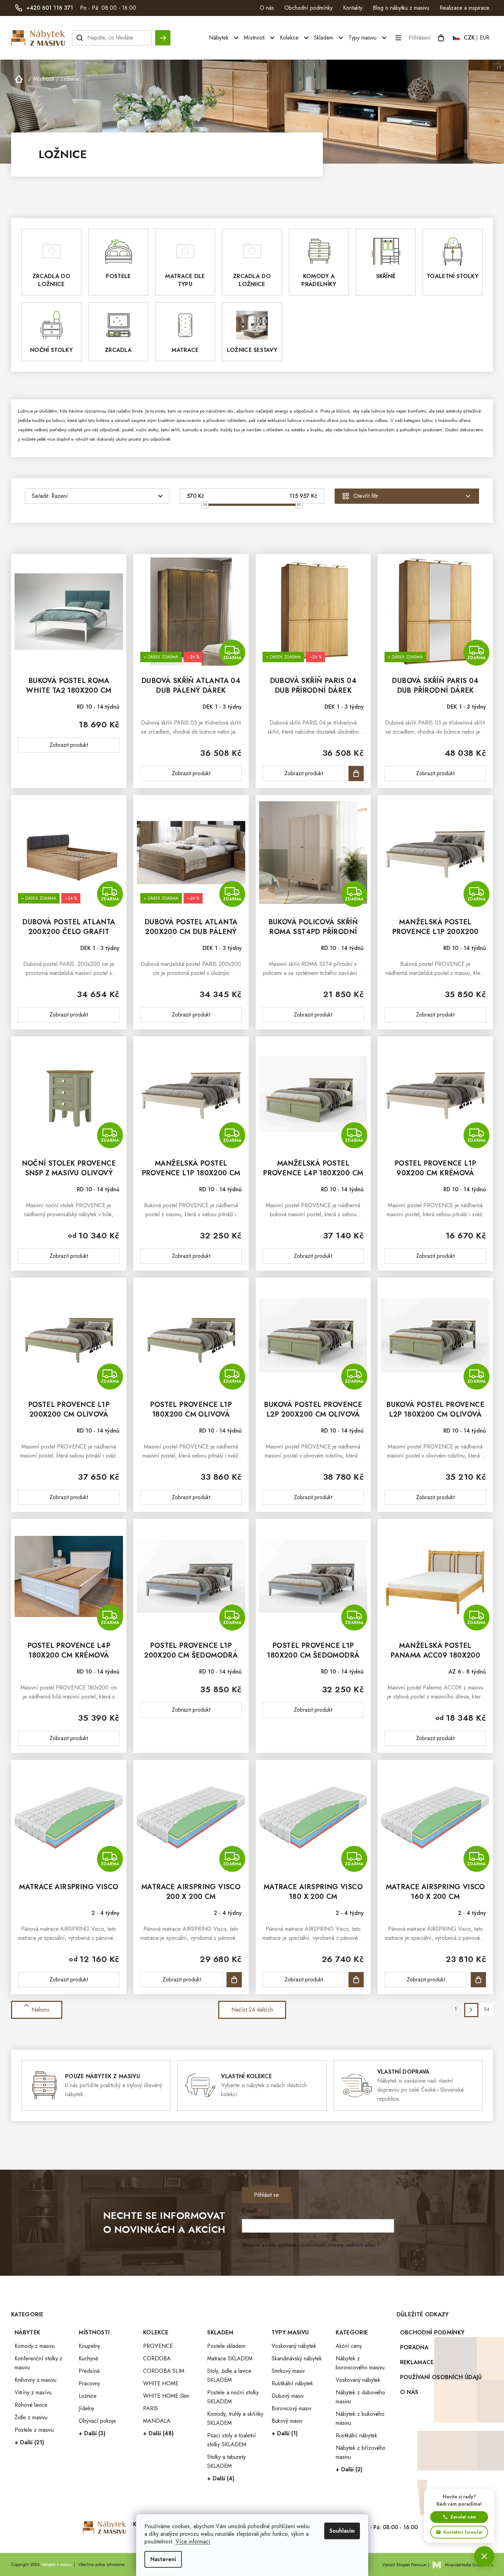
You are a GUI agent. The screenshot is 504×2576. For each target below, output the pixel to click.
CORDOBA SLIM (164, 2371)
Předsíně (89, 2371)
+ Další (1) (285, 2433)
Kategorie (352, 2332)
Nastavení (163, 2559)
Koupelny (89, 2346)
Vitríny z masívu (33, 2392)
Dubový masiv (288, 2396)
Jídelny (86, 2408)
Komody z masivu (35, 2346)
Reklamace (417, 2362)
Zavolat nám (463, 2517)
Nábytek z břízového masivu (361, 2452)
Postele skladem (226, 2346)
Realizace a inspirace (465, 8)
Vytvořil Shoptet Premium (404, 2565)
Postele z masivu (34, 2430)
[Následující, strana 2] (471, 2010)
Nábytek (27, 2332)
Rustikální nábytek (292, 2383)
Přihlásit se (266, 2195)
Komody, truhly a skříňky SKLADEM (235, 2418)
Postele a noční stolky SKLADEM (233, 2397)
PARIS (151, 2408)
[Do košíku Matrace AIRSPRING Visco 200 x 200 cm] (234, 1980)
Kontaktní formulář (463, 2532)
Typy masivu (290, 2332)
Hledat (163, 34)
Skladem (220, 2332)
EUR (485, 38)
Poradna (414, 2347)
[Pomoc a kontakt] (484, 2556)
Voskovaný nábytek (294, 2346)
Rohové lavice (31, 2405)
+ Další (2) (349, 2469)
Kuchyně (88, 2358)
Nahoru (40, 2010)
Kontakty (353, 8)
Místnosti (94, 2332)
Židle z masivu (31, 2417)
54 (487, 2009)
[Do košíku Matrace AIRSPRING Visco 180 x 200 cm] (356, 1980)
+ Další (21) (29, 2442)
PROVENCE (158, 2346)
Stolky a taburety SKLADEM (226, 2461)
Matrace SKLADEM (230, 2358)
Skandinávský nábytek (297, 2358)
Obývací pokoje (97, 2421)
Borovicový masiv (291, 2408)
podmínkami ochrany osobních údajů (338, 2245)
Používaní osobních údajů (441, 2377)
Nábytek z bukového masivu (360, 2418)
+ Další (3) (92, 2433)
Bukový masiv (287, 2421)
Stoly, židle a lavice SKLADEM (229, 2375)
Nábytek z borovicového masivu (360, 2363)
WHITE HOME (161, 2383)
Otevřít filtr (366, 496)
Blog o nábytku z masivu (401, 8)
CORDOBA (157, 2358)
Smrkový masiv (288, 2371)
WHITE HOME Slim (166, 2396)
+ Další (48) (158, 2433)
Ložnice (88, 2396)
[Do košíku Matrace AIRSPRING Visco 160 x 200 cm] (478, 1980)
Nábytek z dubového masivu (360, 2397)
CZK (469, 38)
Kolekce (156, 2332)
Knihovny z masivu (36, 2380)
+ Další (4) (221, 2478)
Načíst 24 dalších (252, 2010)
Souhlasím (342, 2531)
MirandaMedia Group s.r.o (469, 2565)
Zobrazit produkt (69, 745)
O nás (267, 8)
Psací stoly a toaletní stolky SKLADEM (232, 2440)
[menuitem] (225, 38)
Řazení (60, 496)
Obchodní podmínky (308, 8)
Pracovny (89, 2383)
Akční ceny (349, 2346)
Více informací (193, 2542)
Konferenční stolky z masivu (38, 2363)
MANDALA (157, 2421)
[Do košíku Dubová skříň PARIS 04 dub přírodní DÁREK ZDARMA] (356, 773)
